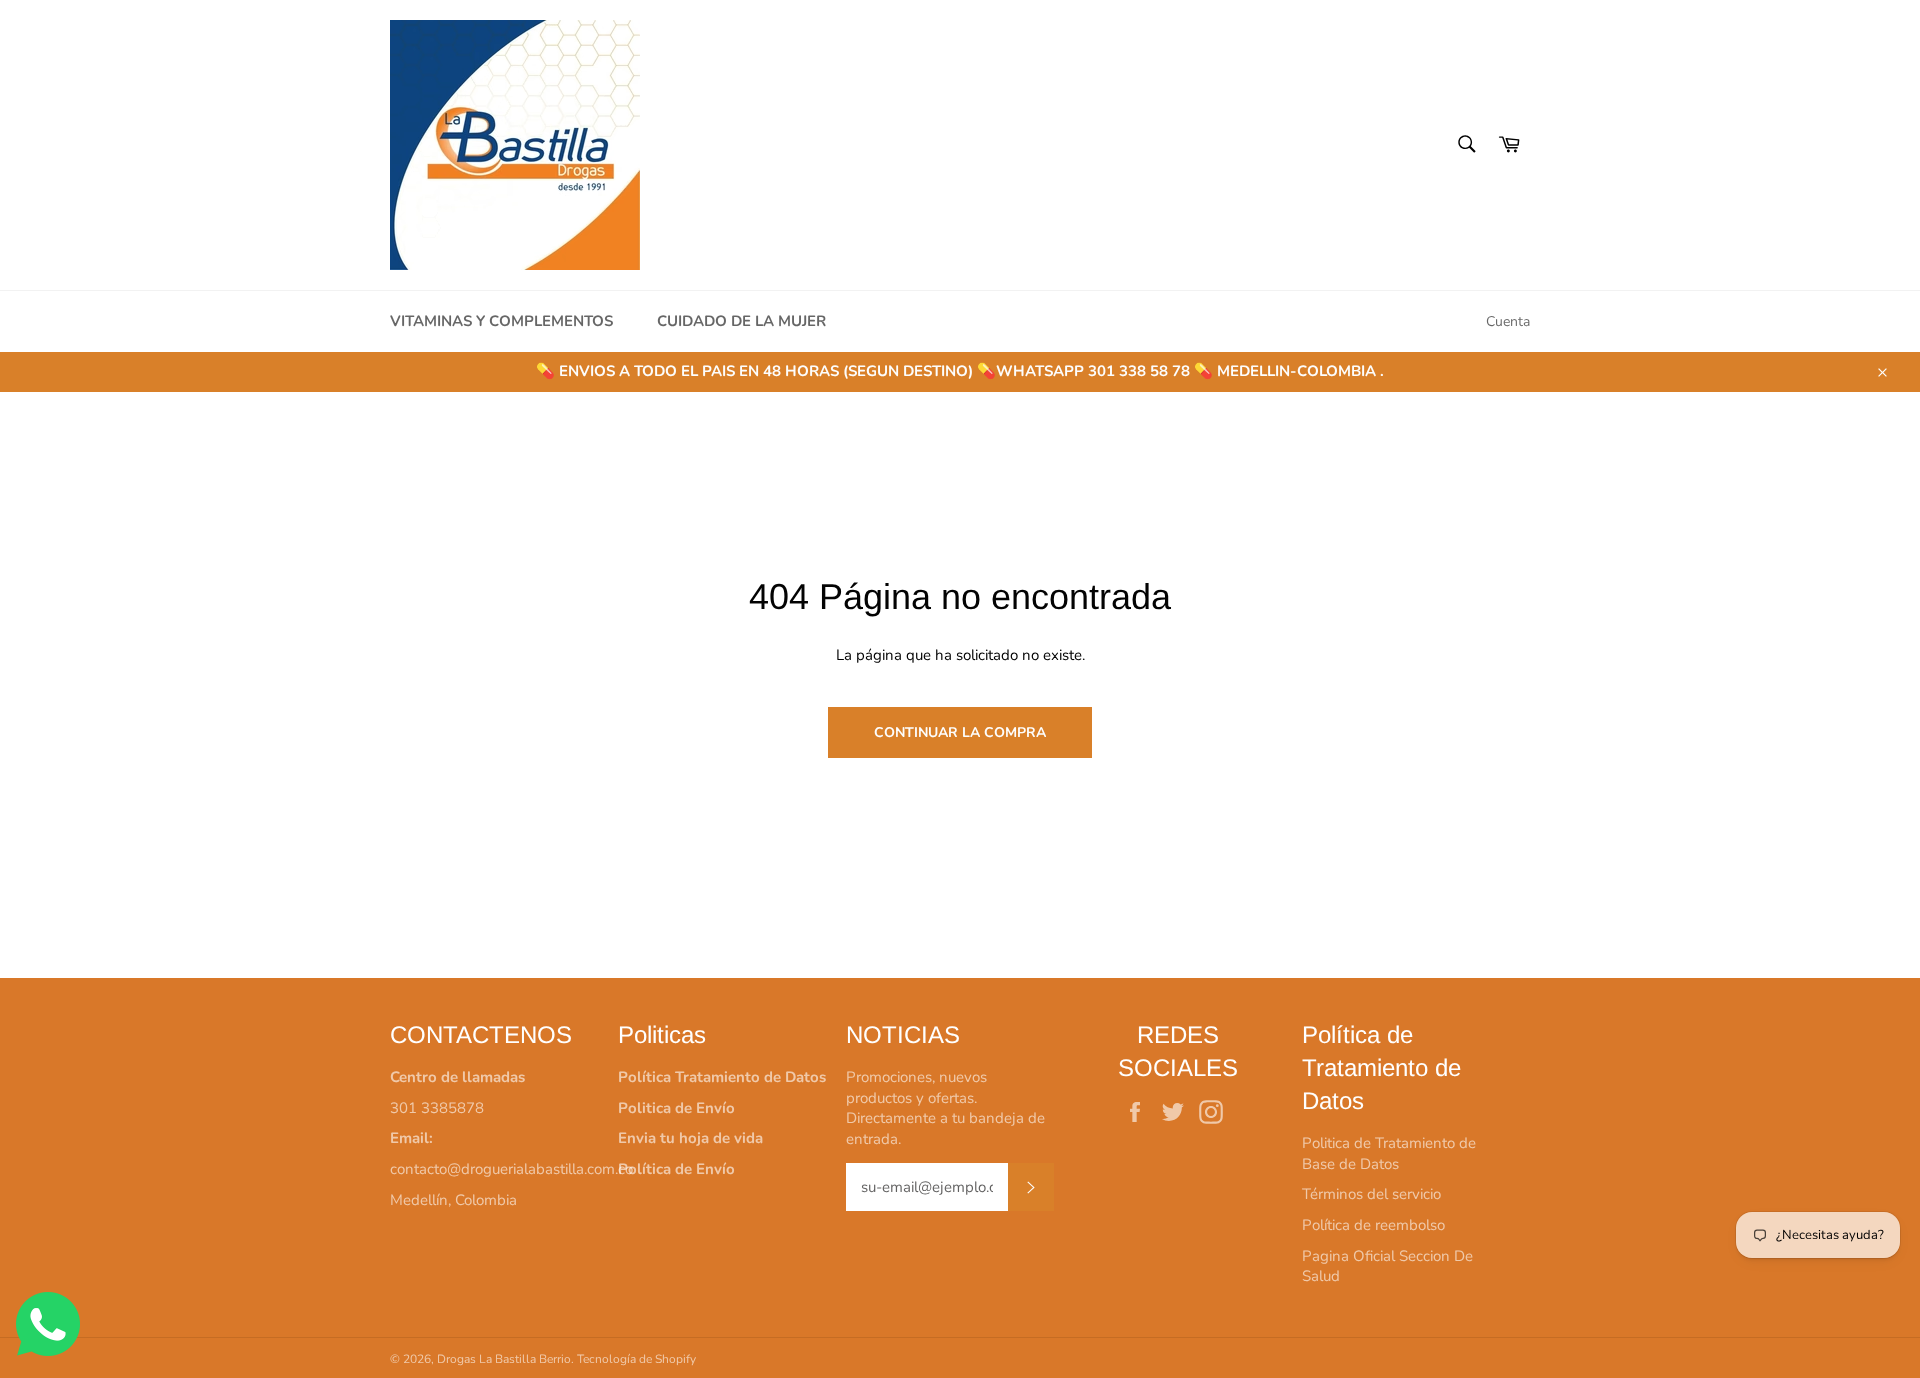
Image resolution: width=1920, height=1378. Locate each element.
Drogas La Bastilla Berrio (504, 1359)
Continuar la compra (960, 732)
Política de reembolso (1373, 1225)
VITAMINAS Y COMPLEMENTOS (501, 321)
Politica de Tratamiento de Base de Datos (1389, 1153)
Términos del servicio (1371, 1194)
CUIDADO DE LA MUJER (741, 321)
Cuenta (1508, 321)
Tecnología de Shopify (636, 1359)
